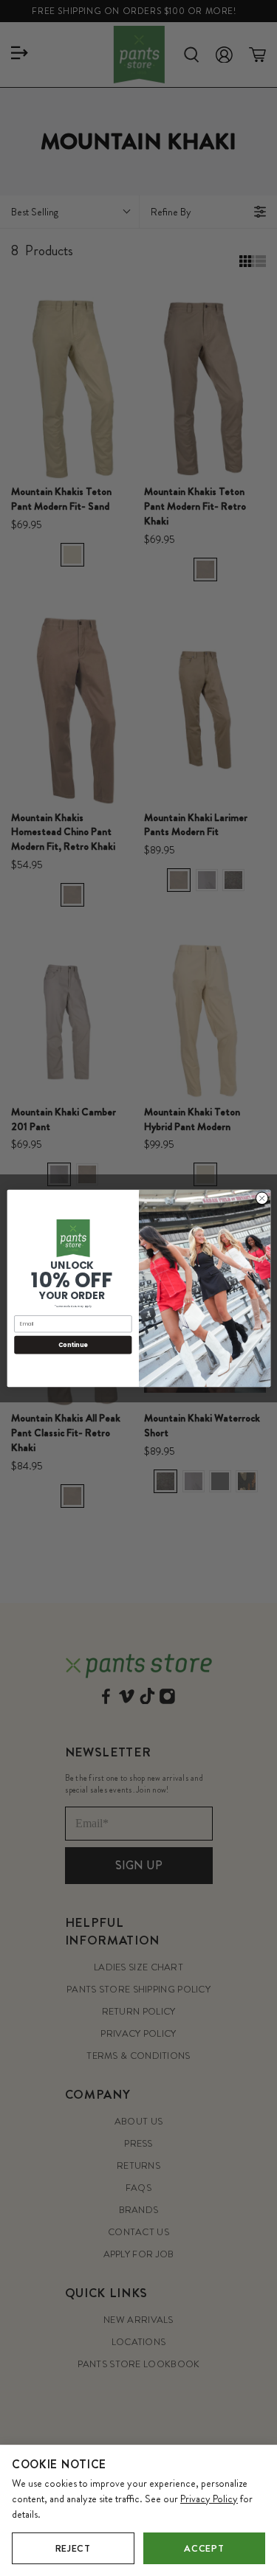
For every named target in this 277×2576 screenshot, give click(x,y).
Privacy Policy (209, 2499)
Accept (204, 2548)
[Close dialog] (261, 1198)
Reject (73, 2548)
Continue (72, 1344)
